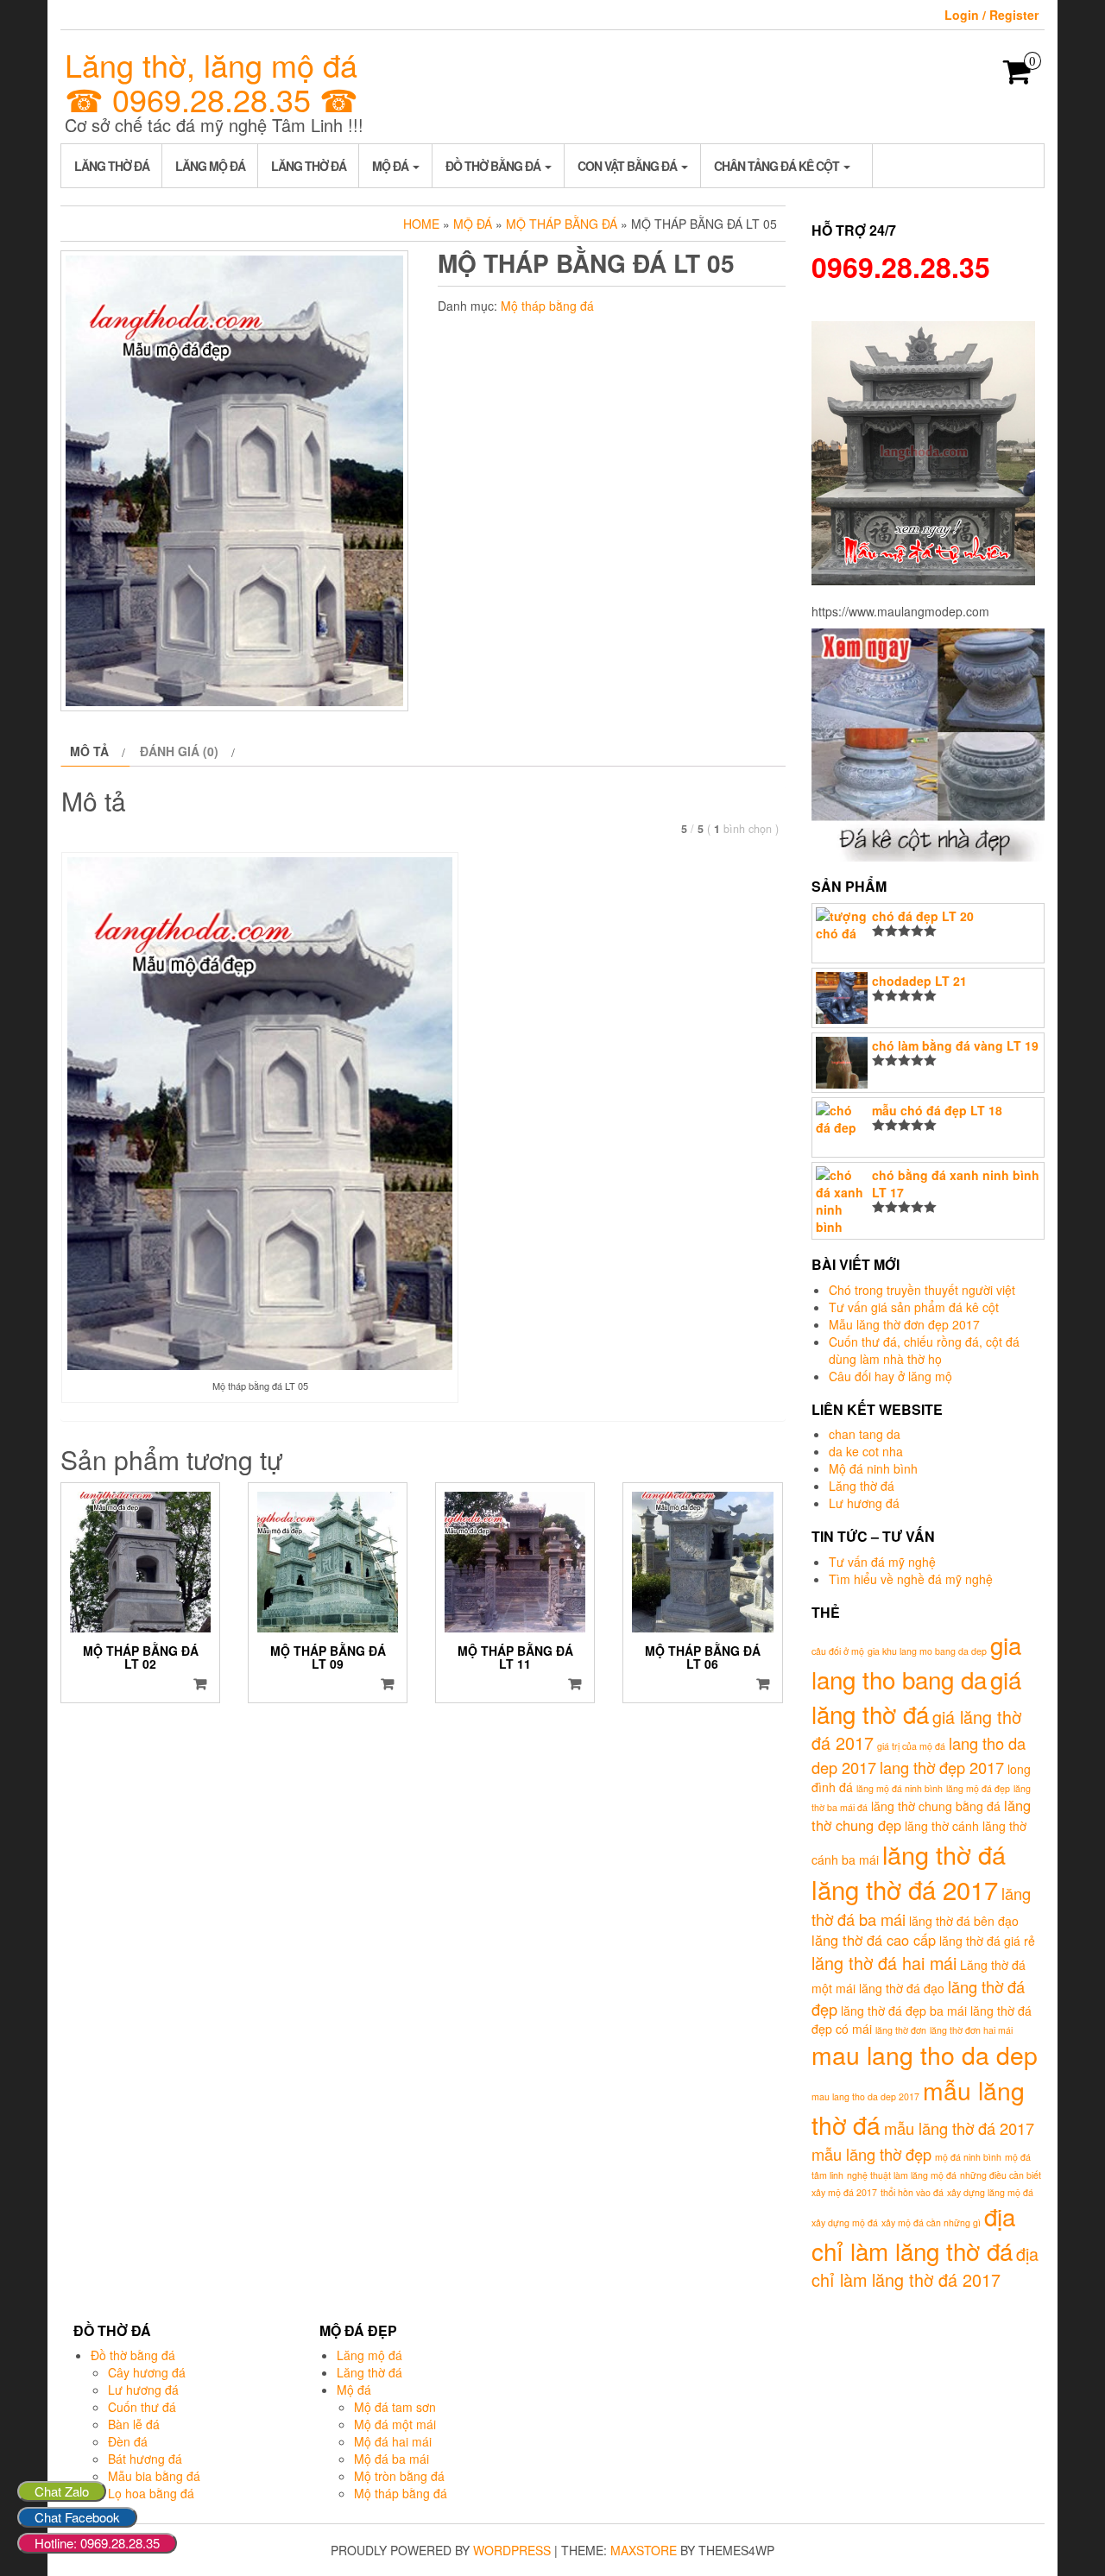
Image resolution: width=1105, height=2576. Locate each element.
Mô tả (89, 751)
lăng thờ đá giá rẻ (987, 1941)
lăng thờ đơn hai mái (971, 2030)
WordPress (512, 2550)
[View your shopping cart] (1017, 77)
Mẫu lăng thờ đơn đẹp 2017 (904, 1324)
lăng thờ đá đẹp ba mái (904, 2011)
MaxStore (644, 2550)
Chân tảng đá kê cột (778, 166)
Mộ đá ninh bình (873, 1468)
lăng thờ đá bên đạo (964, 1921)
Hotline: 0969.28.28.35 (97, 2543)
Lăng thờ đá (112, 166)
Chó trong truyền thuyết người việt (922, 1290)
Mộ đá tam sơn (395, 2407)
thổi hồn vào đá (912, 2192)
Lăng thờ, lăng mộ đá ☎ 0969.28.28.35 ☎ (212, 82)
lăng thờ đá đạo (902, 1988)
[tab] (95, 751)
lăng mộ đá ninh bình (900, 1788)
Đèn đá (128, 2441)
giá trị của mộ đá (911, 1746)
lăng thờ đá (944, 1854)
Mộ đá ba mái (391, 2459)
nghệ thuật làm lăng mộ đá (902, 2175)
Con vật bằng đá (628, 166)
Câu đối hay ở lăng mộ (890, 1376)
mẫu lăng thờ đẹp (871, 2154)
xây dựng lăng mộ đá (990, 2192)
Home (421, 224)
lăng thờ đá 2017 (905, 1889)
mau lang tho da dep (925, 2054)
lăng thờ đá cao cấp (874, 1940)
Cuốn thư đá (142, 2407)
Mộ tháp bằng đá (562, 224)
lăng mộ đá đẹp (978, 1788)
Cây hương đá (147, 2372)
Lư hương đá (864, 1503)
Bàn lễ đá (134, 2424)
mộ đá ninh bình (968, 2157)
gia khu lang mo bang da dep (927, 1651)
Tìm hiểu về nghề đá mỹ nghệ (911, 1579)
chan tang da (865, 1434)
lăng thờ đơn (901, 2030)
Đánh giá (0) (179, 751)
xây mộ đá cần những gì (931, 2222)
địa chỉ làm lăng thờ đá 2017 (925, 2267)
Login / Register (991, 15)
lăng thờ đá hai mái (884, 1963)
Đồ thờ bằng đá (494, 166)
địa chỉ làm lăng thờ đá (913, 2233)
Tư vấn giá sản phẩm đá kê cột (914, 1307)
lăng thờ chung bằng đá (936, 1806)
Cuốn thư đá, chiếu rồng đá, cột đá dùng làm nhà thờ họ (924, 1350)
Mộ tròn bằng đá (399, 2476)
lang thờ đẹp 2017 (942, 1767)
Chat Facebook (77, 2517)
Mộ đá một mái (395, 2424)
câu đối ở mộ (838, 1651)
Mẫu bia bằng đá (154, 2476)
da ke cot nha (866, 1451)
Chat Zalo (62, 2491)
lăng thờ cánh (942, 1826)
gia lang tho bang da (916, 1662)
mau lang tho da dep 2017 (865, 2096)
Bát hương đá (145, 2459)
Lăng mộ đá (210, 166)
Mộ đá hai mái (393, 2441)
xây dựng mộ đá (845, 2222)
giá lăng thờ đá (916, 1696)
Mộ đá (391, 166)
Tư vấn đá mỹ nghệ (882, 1562)
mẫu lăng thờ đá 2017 (959, 2128)
